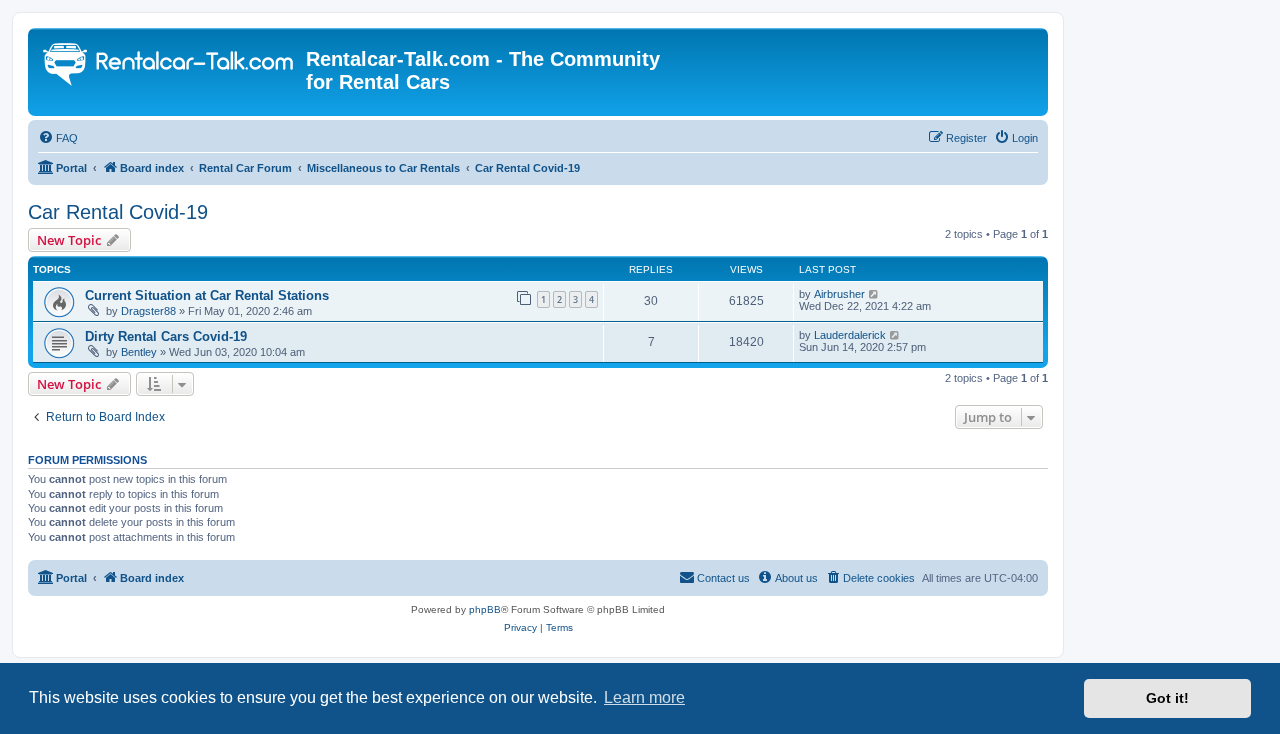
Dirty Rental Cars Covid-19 (166, 336)
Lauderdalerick (850, 335)
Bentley (139, 352)
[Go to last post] (874, 294)
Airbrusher (839, 294)
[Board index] (169, 66)
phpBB (485, 609)
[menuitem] (58, 138)
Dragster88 (148, 311)
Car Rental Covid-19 (118, 212)
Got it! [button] (1167, 698)
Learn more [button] (644, 697)
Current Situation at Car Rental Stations (207, 295)
